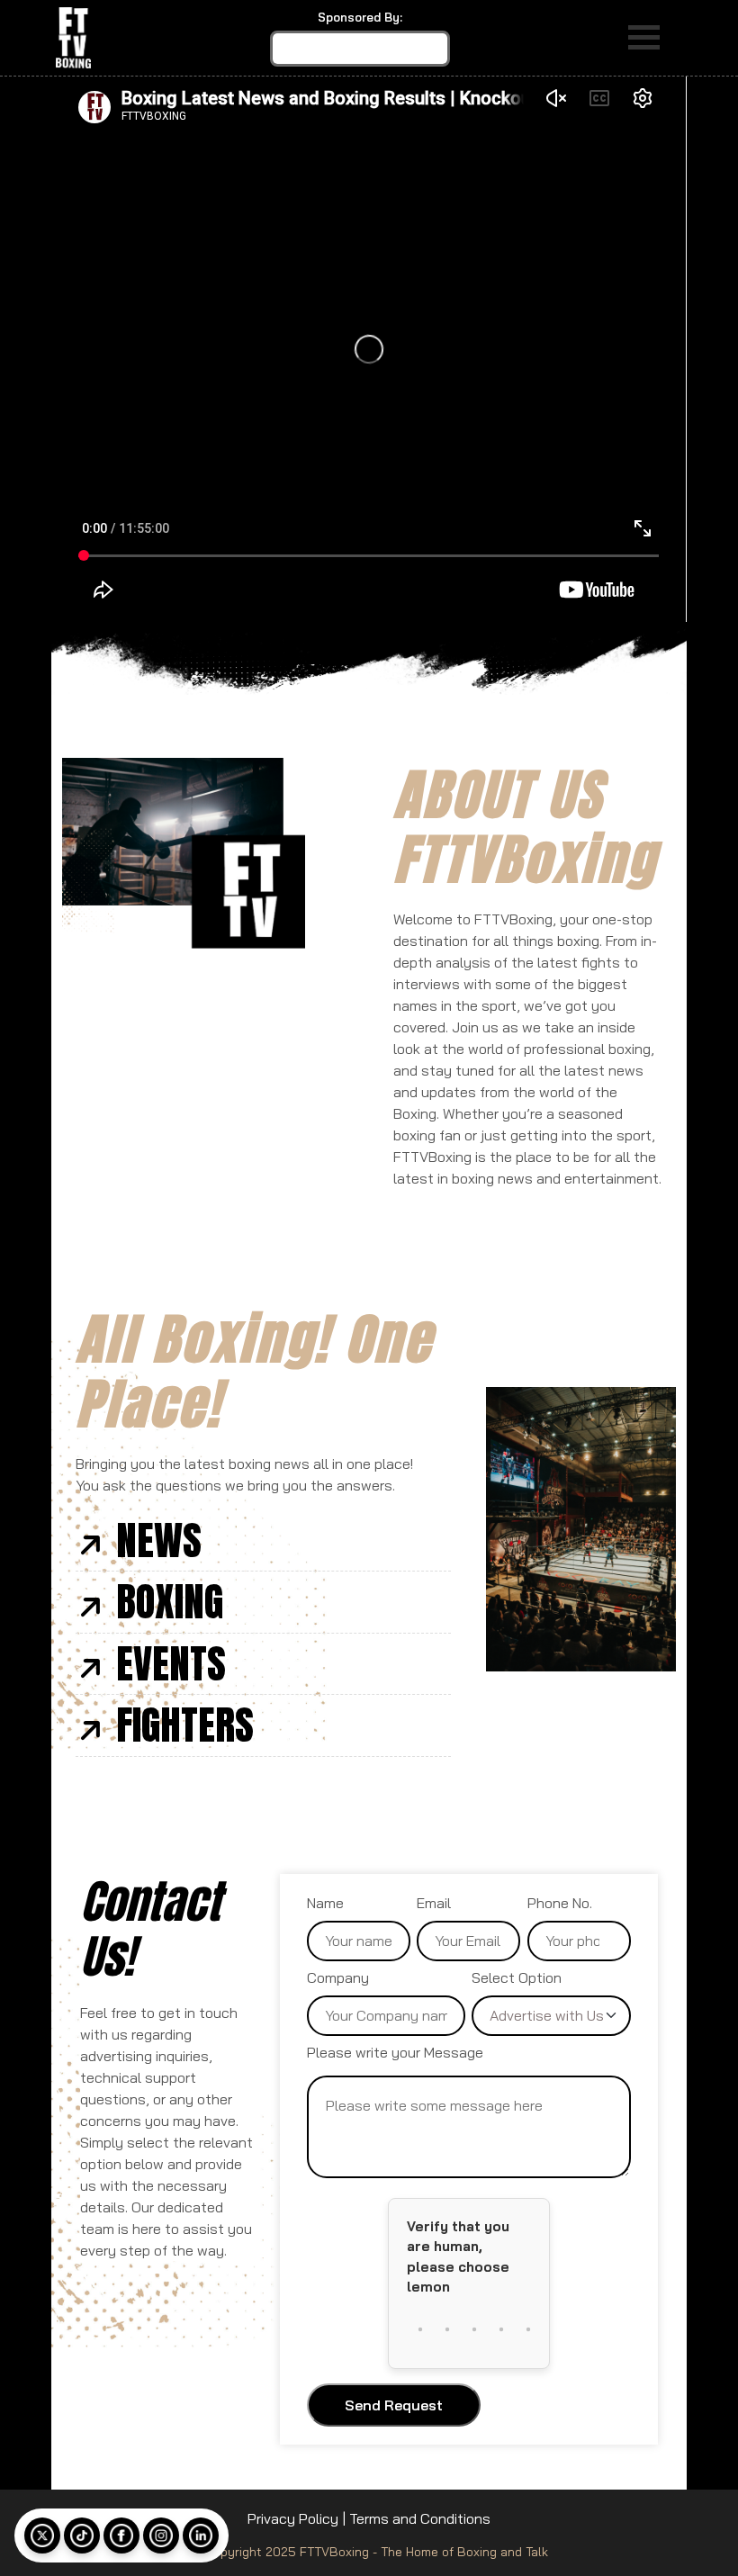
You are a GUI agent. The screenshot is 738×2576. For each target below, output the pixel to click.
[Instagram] (161, 2535)
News (159, 1540)
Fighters (185, 1725)
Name (325, 1903)
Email (434, 1903)
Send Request (394, 2405)
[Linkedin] (201, 2535)
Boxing (170, 1602)
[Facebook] (121, 2535)
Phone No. (560, 1903)
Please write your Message (395, 2052)
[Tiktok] (82, 2535)
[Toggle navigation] (644, 37)
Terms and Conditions (420, 2518)
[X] (42, 2535)
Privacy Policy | (297, 2518)
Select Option (517, 1977)
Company (338, 1977)
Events (171, 1664)
